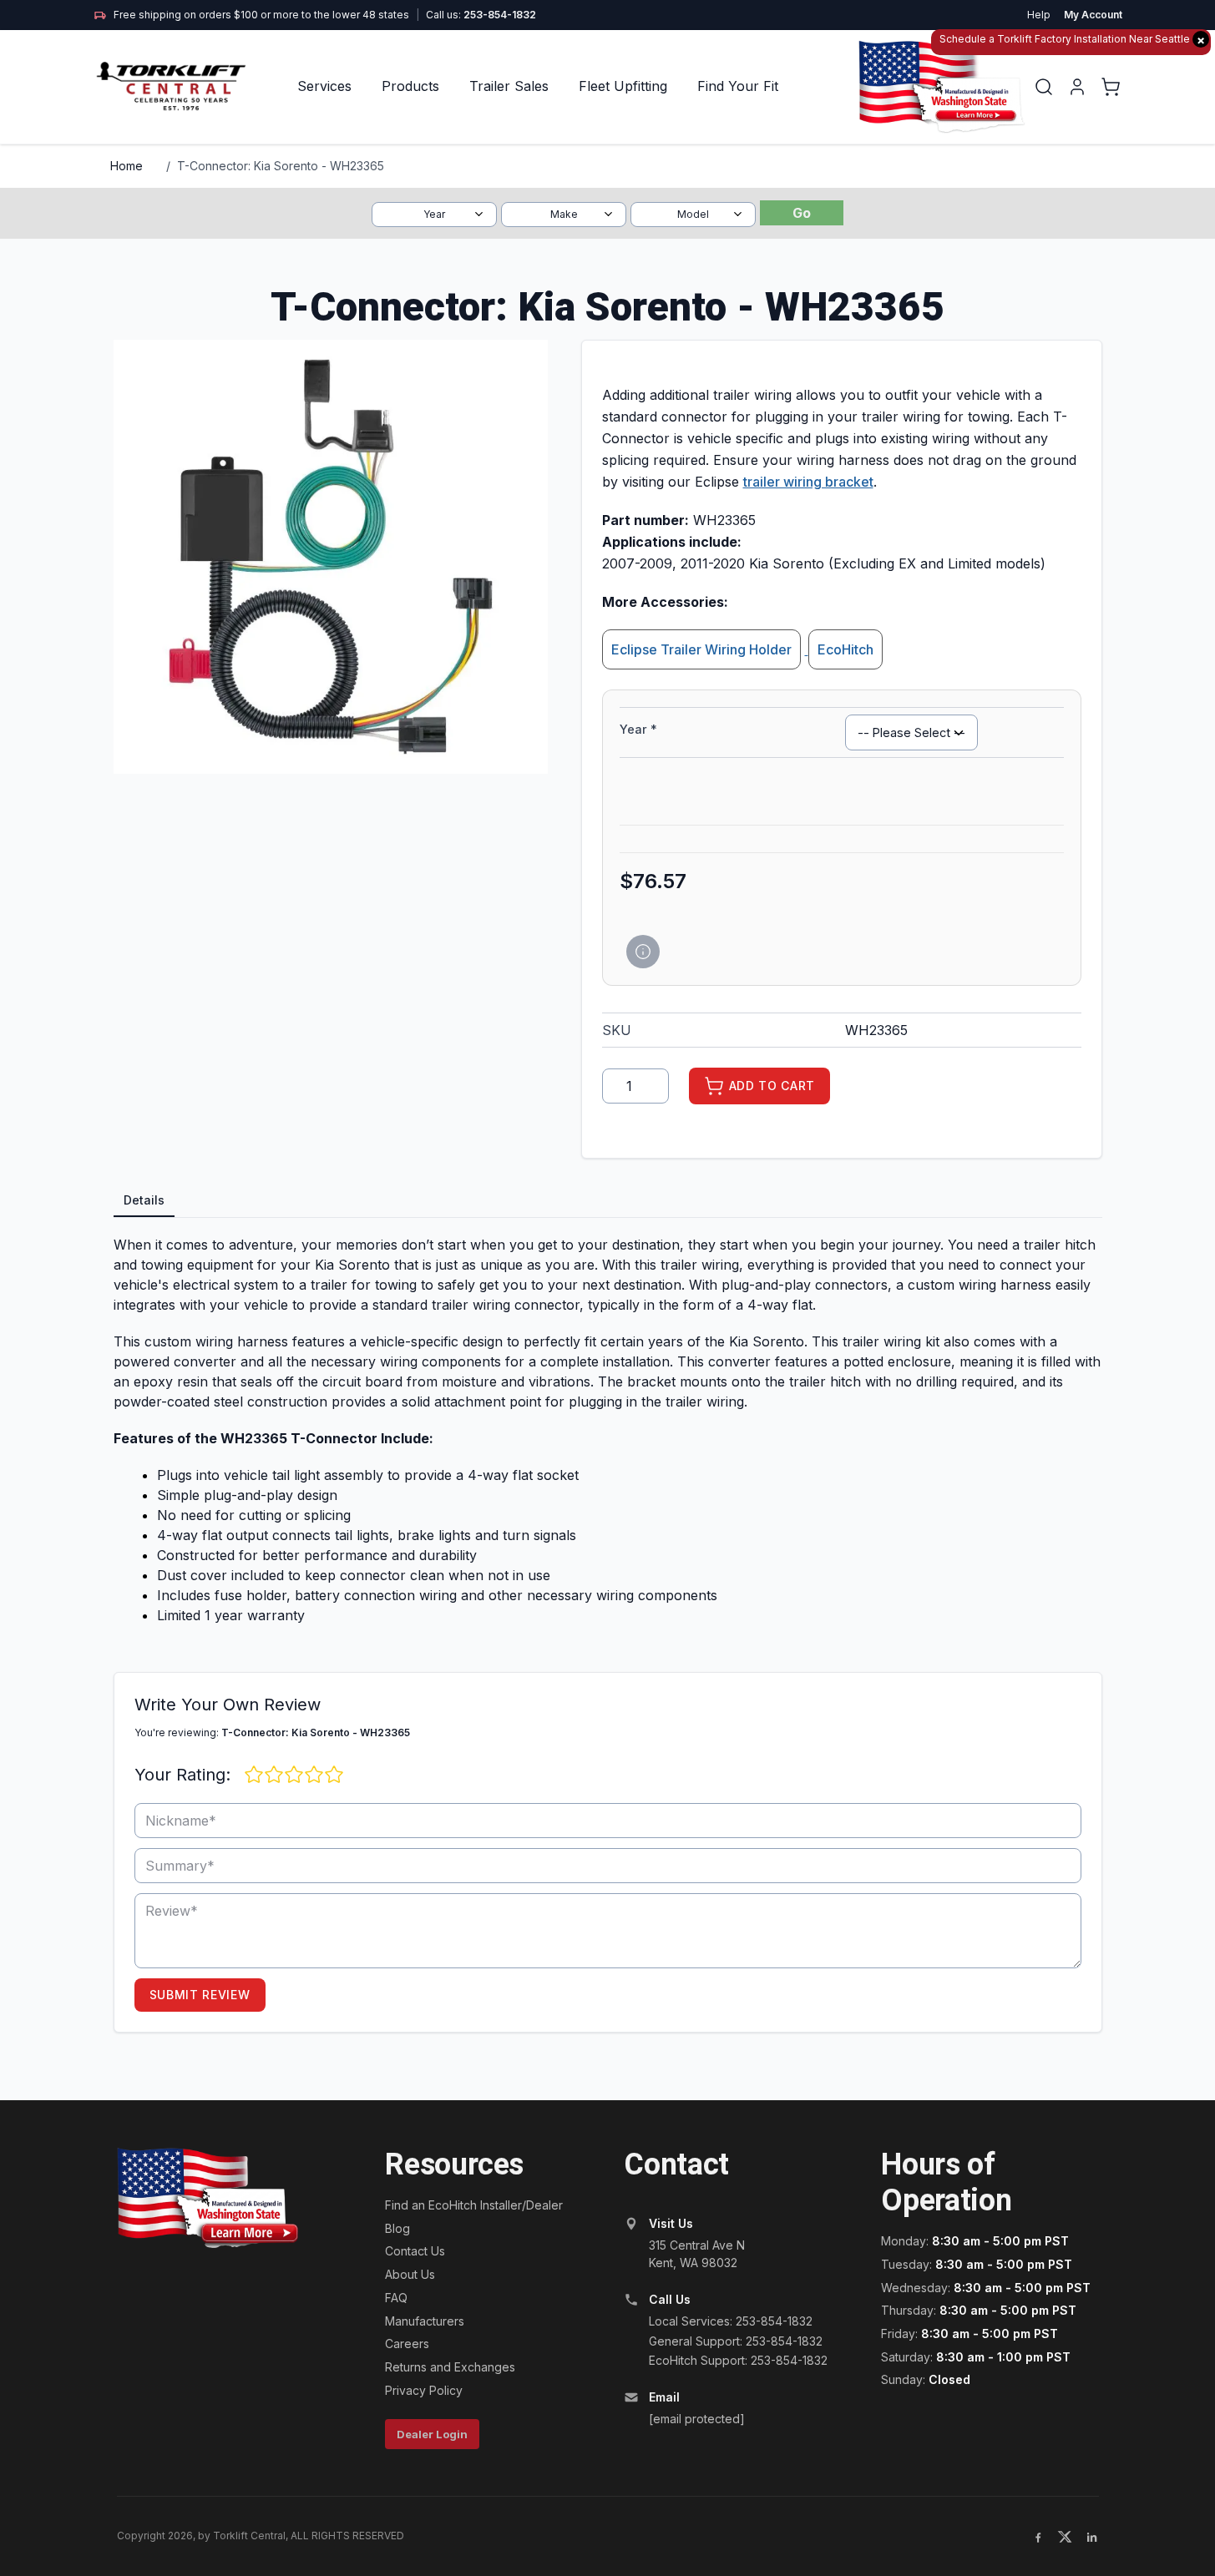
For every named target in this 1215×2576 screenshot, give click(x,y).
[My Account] (1077, 87)
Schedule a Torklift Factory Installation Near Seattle (1072, 40)
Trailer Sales (509, 86)
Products (410, 86)
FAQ (396, 2298)
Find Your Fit (738, 86)
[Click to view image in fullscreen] (331, 557)
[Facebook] (1038, 2537)
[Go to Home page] (172, 86)
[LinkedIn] (1091, 2537)
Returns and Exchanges (450, 2367)
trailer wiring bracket (808, 482)
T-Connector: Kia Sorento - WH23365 (281, 166)
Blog (397, 2228)
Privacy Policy (424, 2390)
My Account (1093, 15)
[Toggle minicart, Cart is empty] (1111, 87)
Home (127, 166)
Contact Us (415, 2251)
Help (1039, 15)
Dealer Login (432, 2434)
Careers (407, 2344)
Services (324, 86)
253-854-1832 (500, 15)
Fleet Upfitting (623, 86)
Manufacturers (425, 2321)
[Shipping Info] (643, 952)
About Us (410, 2274)
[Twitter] (1065, 2537)
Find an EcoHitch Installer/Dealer (474, 2205)
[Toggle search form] (1044, 87)
